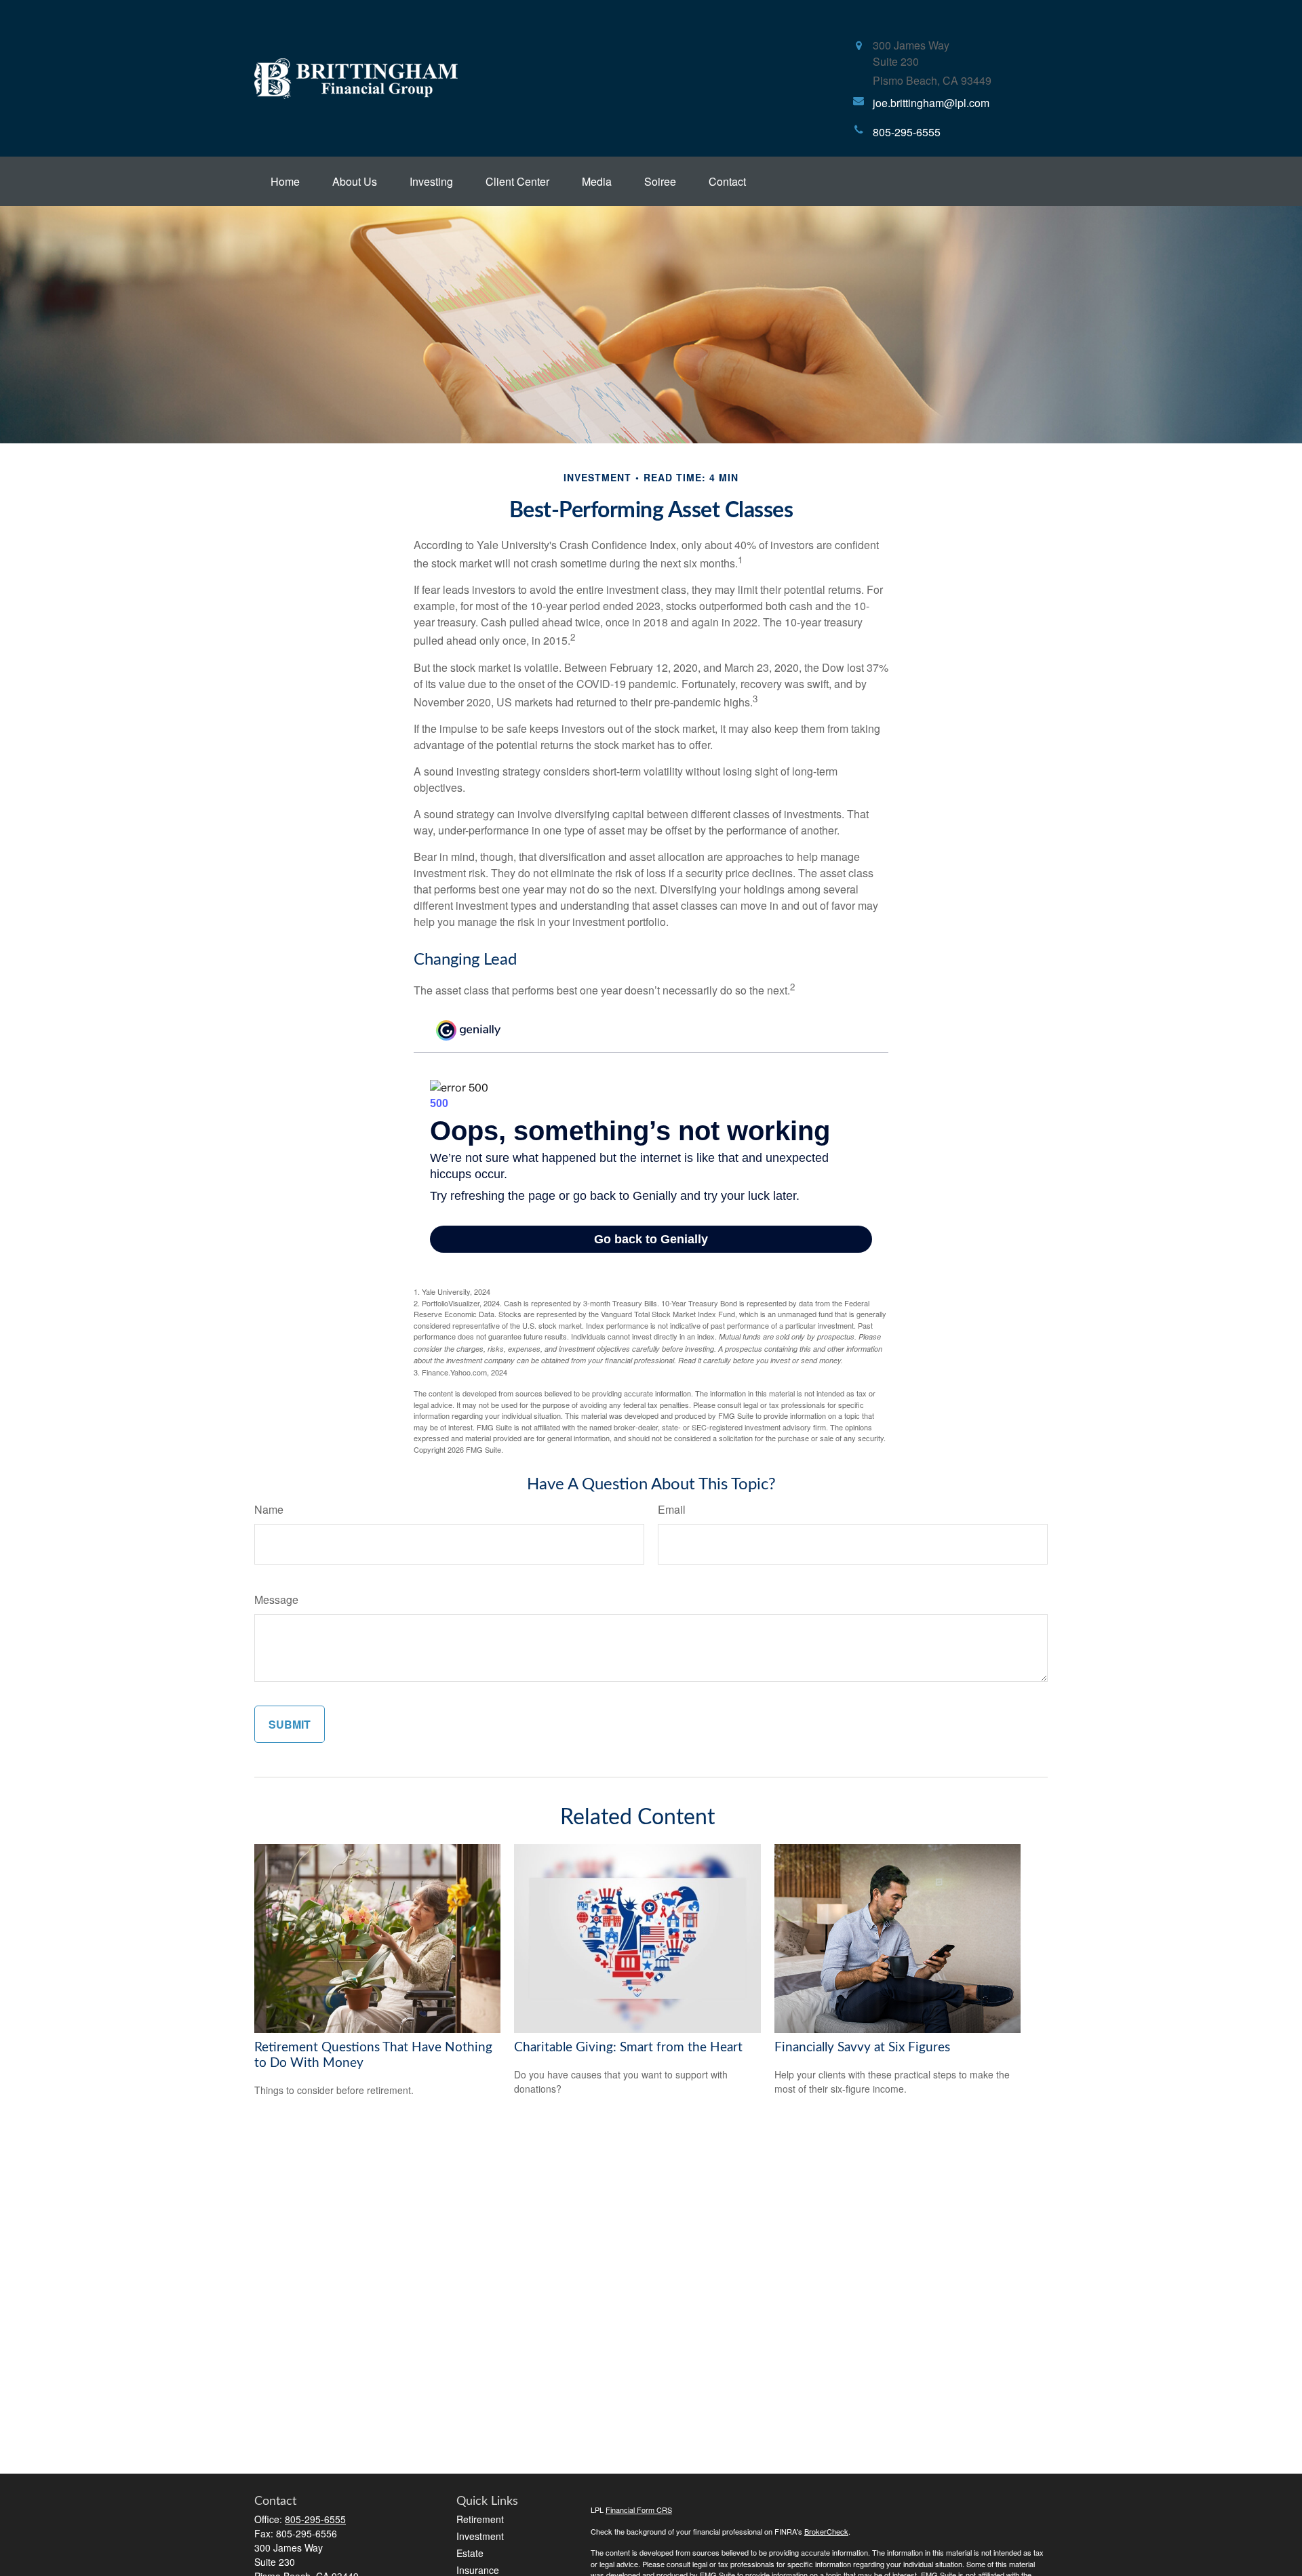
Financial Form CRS (639, 2510)
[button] (285, 181)
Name (269, 1509)
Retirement (480, 2519)
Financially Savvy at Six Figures (862, 2048)
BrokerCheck (826, 2531)
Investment (480, 2536)
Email (672, 1509)
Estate (470, 2553)
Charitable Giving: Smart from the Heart (628, 2048)
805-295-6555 (315, 2519)
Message (276, 1599)
